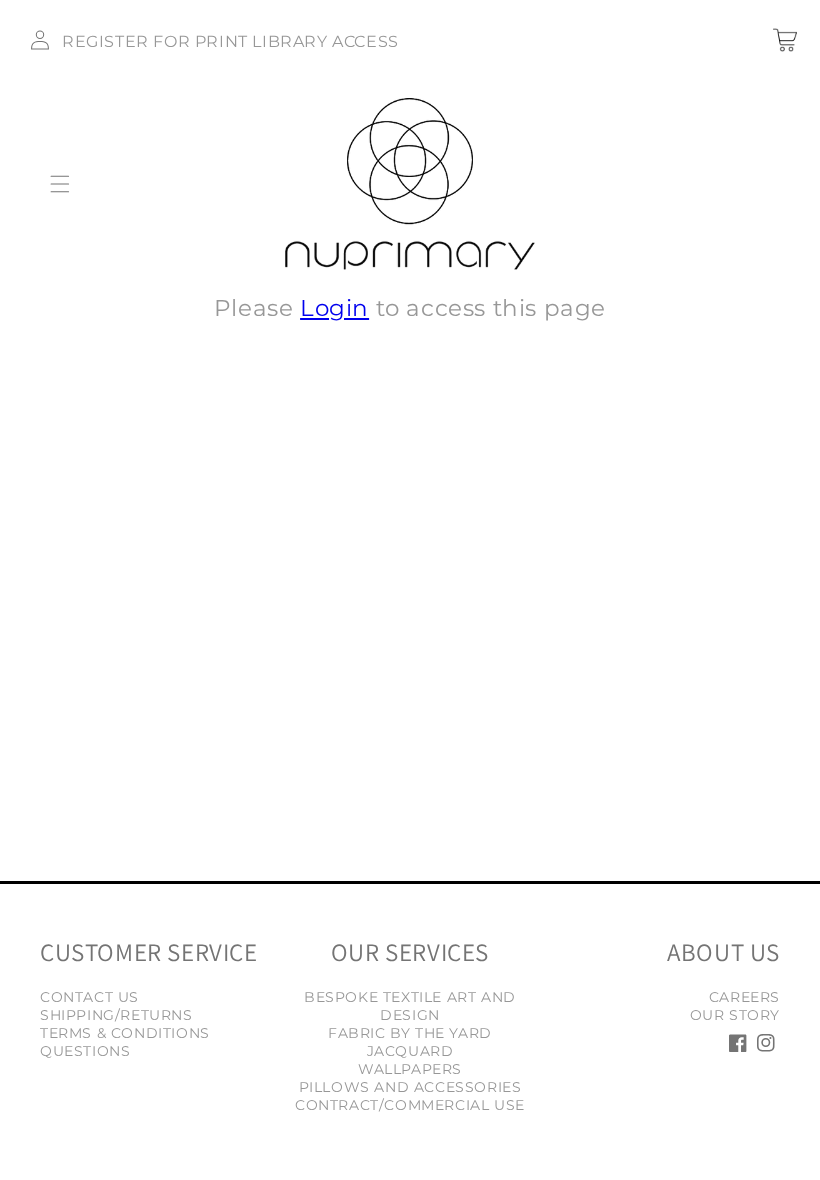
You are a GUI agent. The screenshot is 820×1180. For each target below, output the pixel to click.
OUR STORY (735, 1015)
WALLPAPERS (410, 1069)
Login (334, 308)
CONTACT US (89, 997)
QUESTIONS (85, 1051)
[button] (60, 184)
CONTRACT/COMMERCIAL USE (410, 1105)
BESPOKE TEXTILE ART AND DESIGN (410, 1006)
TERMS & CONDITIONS (125, 1033)
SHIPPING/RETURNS (116, 1015)
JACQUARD (410, 1051)
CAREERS (744, 997)
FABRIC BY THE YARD (410, 1033)
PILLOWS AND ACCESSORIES (410, 1087)
